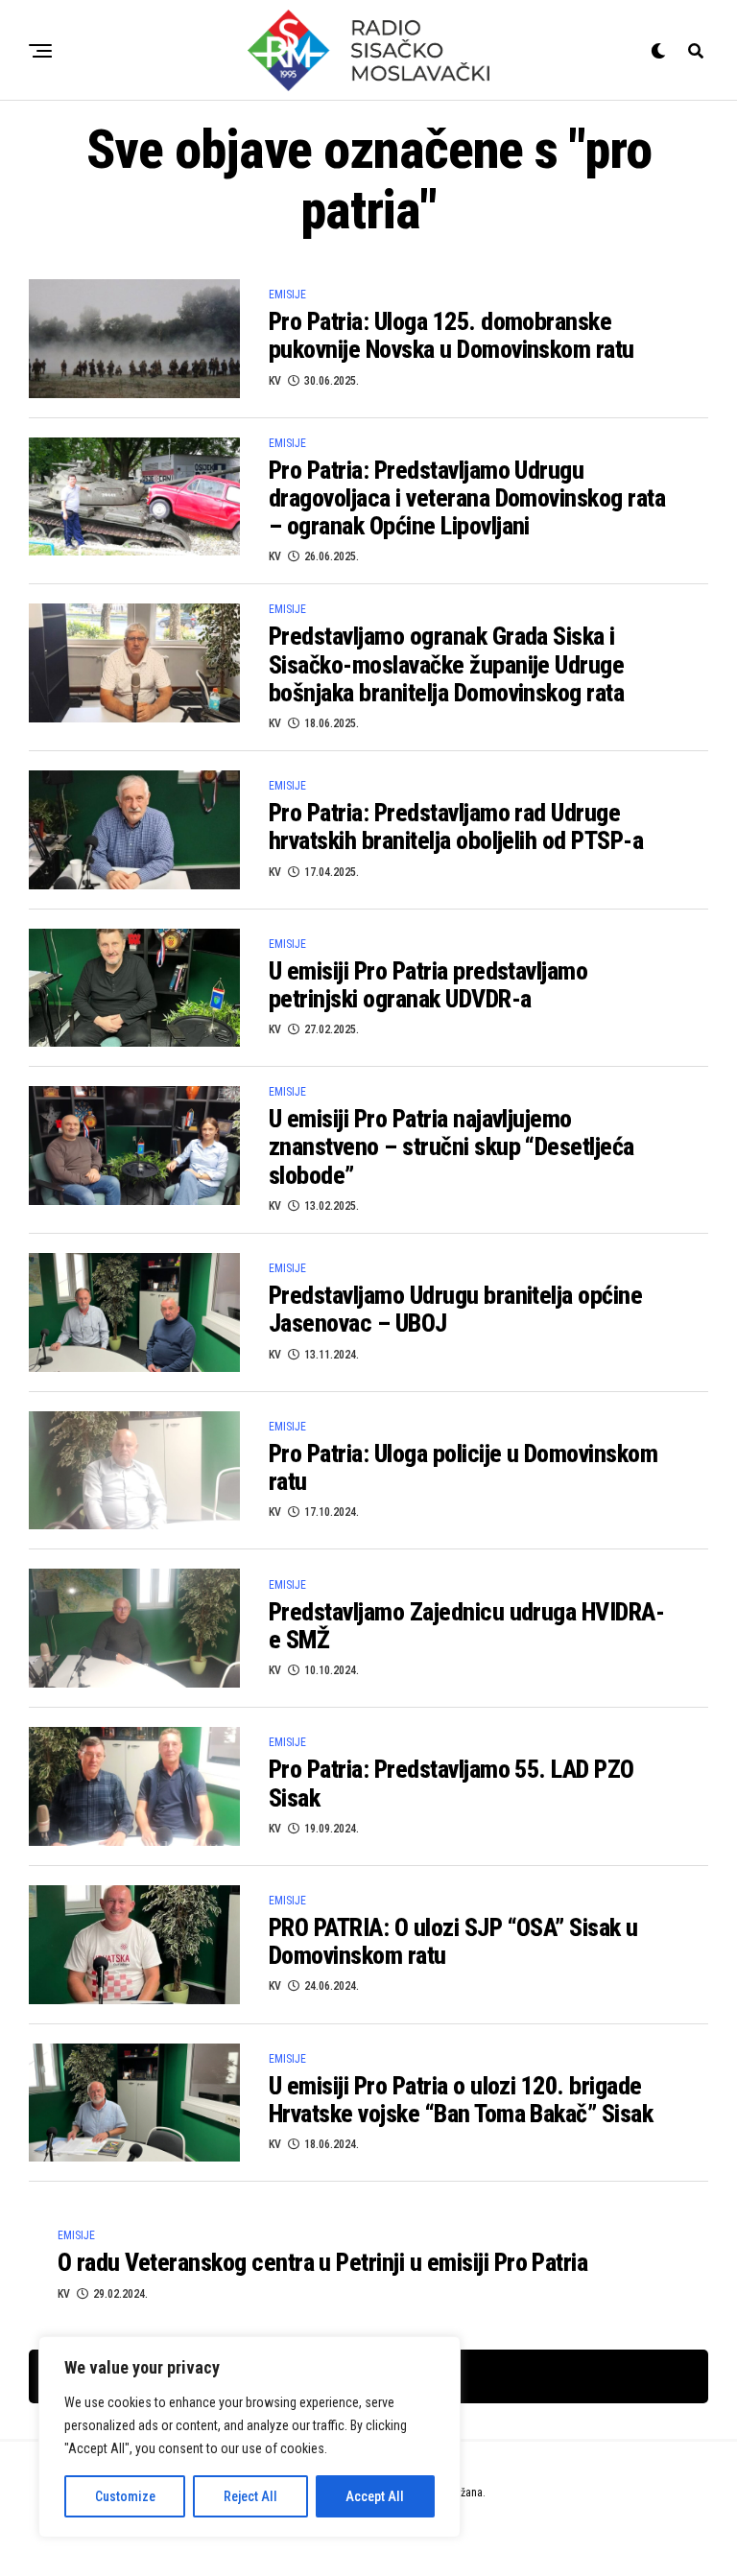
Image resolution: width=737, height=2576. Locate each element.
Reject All (250, 2496)
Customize (125, 2496)
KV (275, 381)
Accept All (375, 2496)
